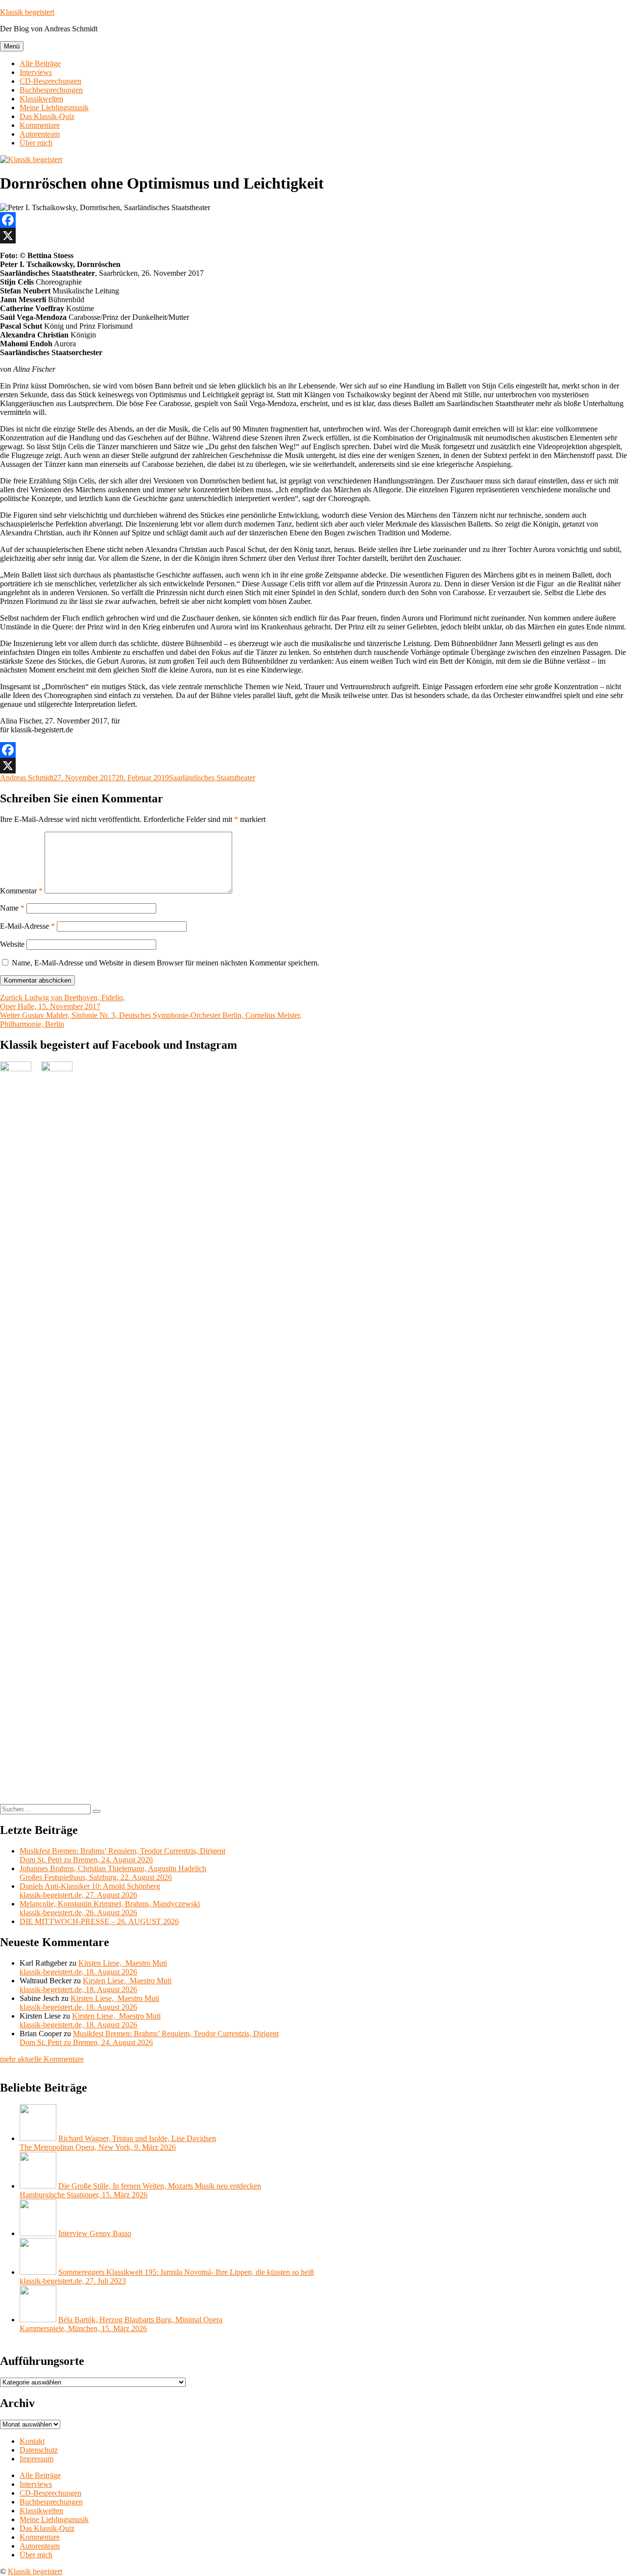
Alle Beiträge (40, 63)
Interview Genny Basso (95, 2233)
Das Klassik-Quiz (47, 116)
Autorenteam (40, 134)
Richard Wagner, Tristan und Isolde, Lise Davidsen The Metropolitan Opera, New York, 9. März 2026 (118, 2143)
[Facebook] (313, 220)
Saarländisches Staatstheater (212, 778)
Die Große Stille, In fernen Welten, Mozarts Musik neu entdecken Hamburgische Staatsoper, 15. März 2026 (140, 2190)
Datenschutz (39, 2450)
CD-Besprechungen (50, 81)
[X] (313, 236)
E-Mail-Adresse (27, 926)
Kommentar (21, 891)
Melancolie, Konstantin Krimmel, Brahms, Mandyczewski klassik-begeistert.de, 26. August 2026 (110, 1908)
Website (12, 944)
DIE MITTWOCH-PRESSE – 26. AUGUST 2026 (99, 1921)
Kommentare (40, 125)
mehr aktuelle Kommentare (42, 2059)
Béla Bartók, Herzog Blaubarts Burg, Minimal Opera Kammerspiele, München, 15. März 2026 (121, 2324)
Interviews (36, 72)
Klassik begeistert (27, 12)
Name (12, 908)
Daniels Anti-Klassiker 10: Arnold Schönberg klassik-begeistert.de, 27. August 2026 (90, 1890)
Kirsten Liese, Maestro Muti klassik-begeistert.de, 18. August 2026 (93, 1967)
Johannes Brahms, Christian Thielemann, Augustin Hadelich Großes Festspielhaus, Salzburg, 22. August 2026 (113, 1873)
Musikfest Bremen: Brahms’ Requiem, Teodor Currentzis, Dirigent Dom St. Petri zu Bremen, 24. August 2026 (122, 1855)
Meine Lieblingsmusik (54, 108)
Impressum (36, 2459)
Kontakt (32, 2441)
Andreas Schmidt (27, 778)
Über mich (36, 143)
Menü (12, 46)
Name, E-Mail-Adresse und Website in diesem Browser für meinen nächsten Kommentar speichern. (166, 963)
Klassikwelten (41, 99)
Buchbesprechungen (51, 90)
